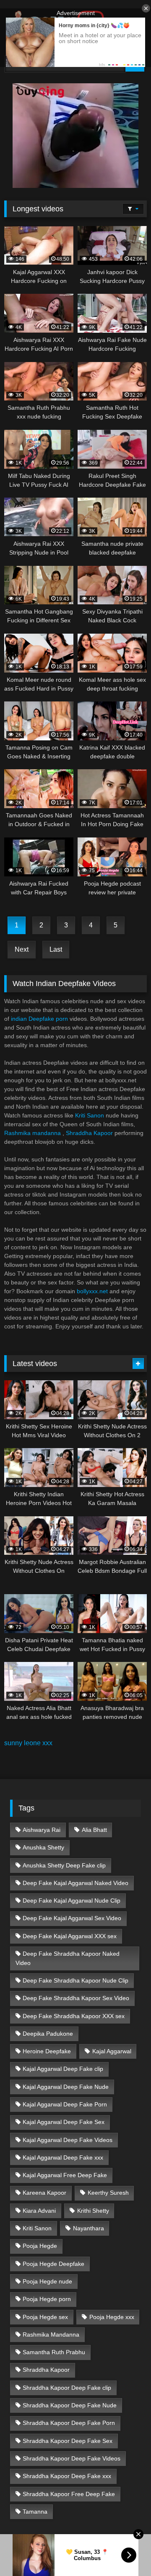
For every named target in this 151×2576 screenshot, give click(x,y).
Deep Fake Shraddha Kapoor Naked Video (68, 1958)
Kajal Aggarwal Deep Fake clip (63, 2069)
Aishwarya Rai (42, 1830)
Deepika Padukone (48, 2034)
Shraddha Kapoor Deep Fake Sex (68, 2441)
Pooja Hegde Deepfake (53, 2264)
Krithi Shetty (93, 2211)
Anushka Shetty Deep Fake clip (64, 1865)
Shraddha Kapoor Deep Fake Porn (69, 2423)
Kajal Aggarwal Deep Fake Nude (66, 2087)
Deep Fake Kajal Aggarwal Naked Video (75, 1883)
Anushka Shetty (43, 1847)
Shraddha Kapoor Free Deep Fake (69, 2494)
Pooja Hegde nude (47, 2281)
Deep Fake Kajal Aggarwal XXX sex (70, 1936)
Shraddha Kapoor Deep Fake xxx (67, 2476)
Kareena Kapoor (44, 2193)
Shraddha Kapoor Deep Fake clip (67, 2388)
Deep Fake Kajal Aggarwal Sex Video (72, 1918)
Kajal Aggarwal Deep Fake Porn (65, 2104)
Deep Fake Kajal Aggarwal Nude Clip (72, 1901)
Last (56, 949)
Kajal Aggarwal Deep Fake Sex (64, 2122)
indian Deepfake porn (39, 1019)
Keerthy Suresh (108, 2193)
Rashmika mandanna (33, 1133)
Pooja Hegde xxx (112, 2317)
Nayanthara (89, 2228)
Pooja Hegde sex (45, 2317)
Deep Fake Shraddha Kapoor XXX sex (74, 2016)
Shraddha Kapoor (89, 1133)
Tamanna (35, 2512)
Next (22, 949)
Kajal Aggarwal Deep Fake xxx (63, 2157)
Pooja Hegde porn (47, 2299)
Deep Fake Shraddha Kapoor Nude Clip (75, 1980)
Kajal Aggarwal (112, 2051)
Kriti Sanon (90, 1115)
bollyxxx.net (92, 1291)
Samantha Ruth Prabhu (54, 2352)
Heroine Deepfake (47, 2051)
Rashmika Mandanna (51, 2335)
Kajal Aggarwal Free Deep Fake (65, 2175)
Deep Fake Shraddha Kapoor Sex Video (76, 1998)
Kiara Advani (39, 2211)
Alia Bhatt (94, 1830)
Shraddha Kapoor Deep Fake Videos (72, 2458)
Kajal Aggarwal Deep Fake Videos (68, 2140)
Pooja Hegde (40, 2246)
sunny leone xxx (28, 1743)
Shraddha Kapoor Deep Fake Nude (70, 2405)
